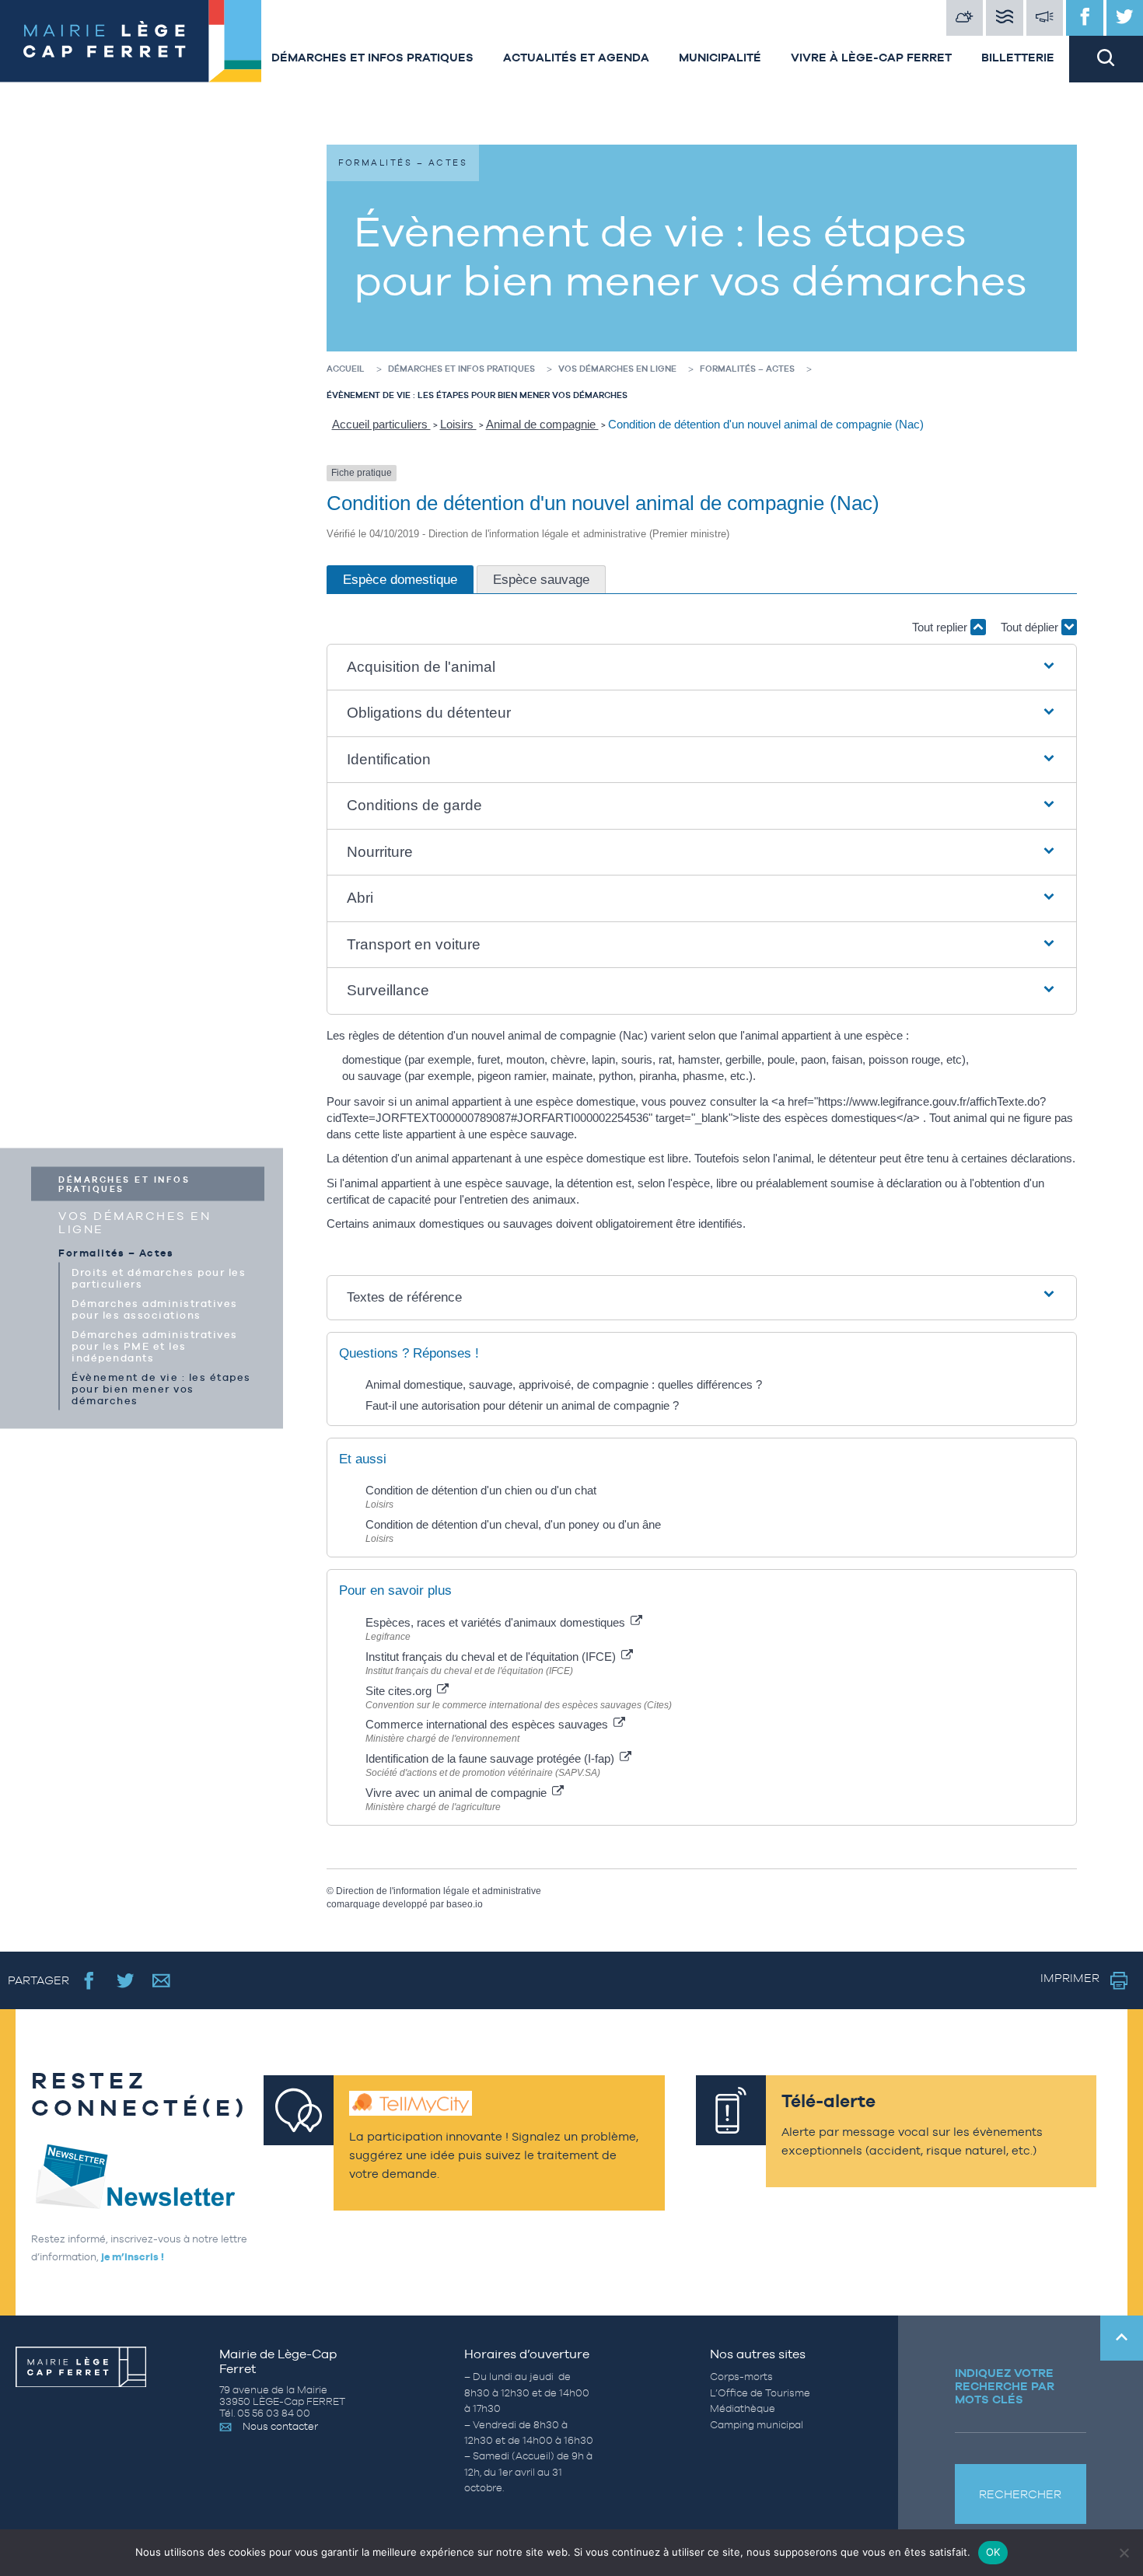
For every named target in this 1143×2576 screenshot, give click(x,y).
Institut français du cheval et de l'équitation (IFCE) (492, 1657)
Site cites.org (400, 1691)
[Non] (1124, 2553)
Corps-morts (741, 2377)
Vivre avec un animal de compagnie (458, 1793)
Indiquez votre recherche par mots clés (1005, 2386)
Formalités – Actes (116, 1252)
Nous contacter (280, 2426)
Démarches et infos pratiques (372, 57)
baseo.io (465, 1904)
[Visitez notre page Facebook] (1085, 18)
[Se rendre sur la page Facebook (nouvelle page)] (89, 1980)
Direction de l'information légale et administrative (439, 1891)
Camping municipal (757, 2425)
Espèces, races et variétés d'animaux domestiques (497, 1622)
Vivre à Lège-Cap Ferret (871, 57)
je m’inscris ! (133, 2257)
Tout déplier (1031, 627)
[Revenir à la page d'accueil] (128, 41)
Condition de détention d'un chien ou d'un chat (481, 1490)
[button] (702, 668)
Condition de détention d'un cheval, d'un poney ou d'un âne (513, 1524)
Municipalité (720, 57)
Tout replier (941, 627)
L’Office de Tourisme (760, 2393)
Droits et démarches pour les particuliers (159, 1278)
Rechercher (1020, 2494)
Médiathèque (743, 2408)
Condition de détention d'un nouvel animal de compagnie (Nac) (766, 424)
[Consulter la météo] (965, 18)
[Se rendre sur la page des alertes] (1045, 18)
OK (993, 2552)
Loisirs (458, 424)
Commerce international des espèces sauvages (488, 1724)
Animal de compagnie (542, 424)
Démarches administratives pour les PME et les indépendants (155, 1346)
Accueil (346, 369)
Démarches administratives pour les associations (155, 1309)
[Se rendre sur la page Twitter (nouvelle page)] (126, 1980)
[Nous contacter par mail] (161, 1980)
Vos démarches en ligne (135, 1222)
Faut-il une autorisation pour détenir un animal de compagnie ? (522, 1405)
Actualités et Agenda (576, 57)
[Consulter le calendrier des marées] (1005, 18)
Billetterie (1018, 57)
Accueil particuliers (381, 424)
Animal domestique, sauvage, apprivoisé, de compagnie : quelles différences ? (564, 1384)
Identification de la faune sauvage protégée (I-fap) (491, 1758)
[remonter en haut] (1122, 2338)
